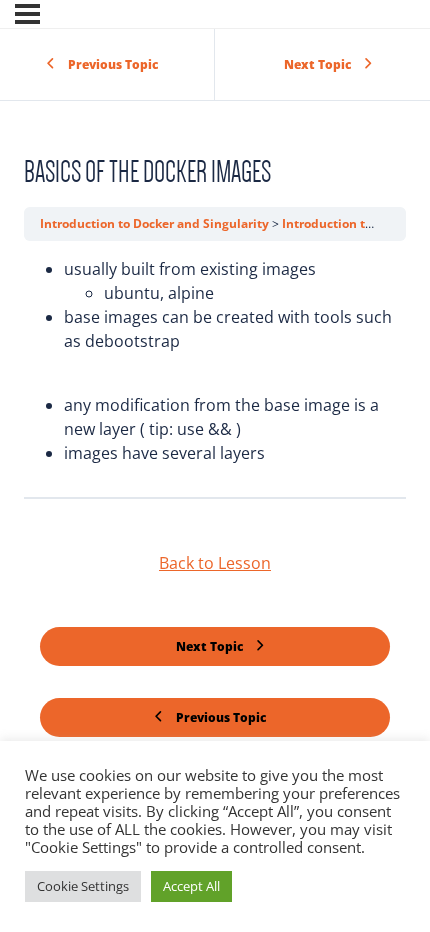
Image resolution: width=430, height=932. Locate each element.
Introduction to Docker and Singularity (156, 223)
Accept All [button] (191, 886)
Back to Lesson (215, 563)
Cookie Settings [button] (83, 886)
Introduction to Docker (350, 223)
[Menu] (27, 14)
